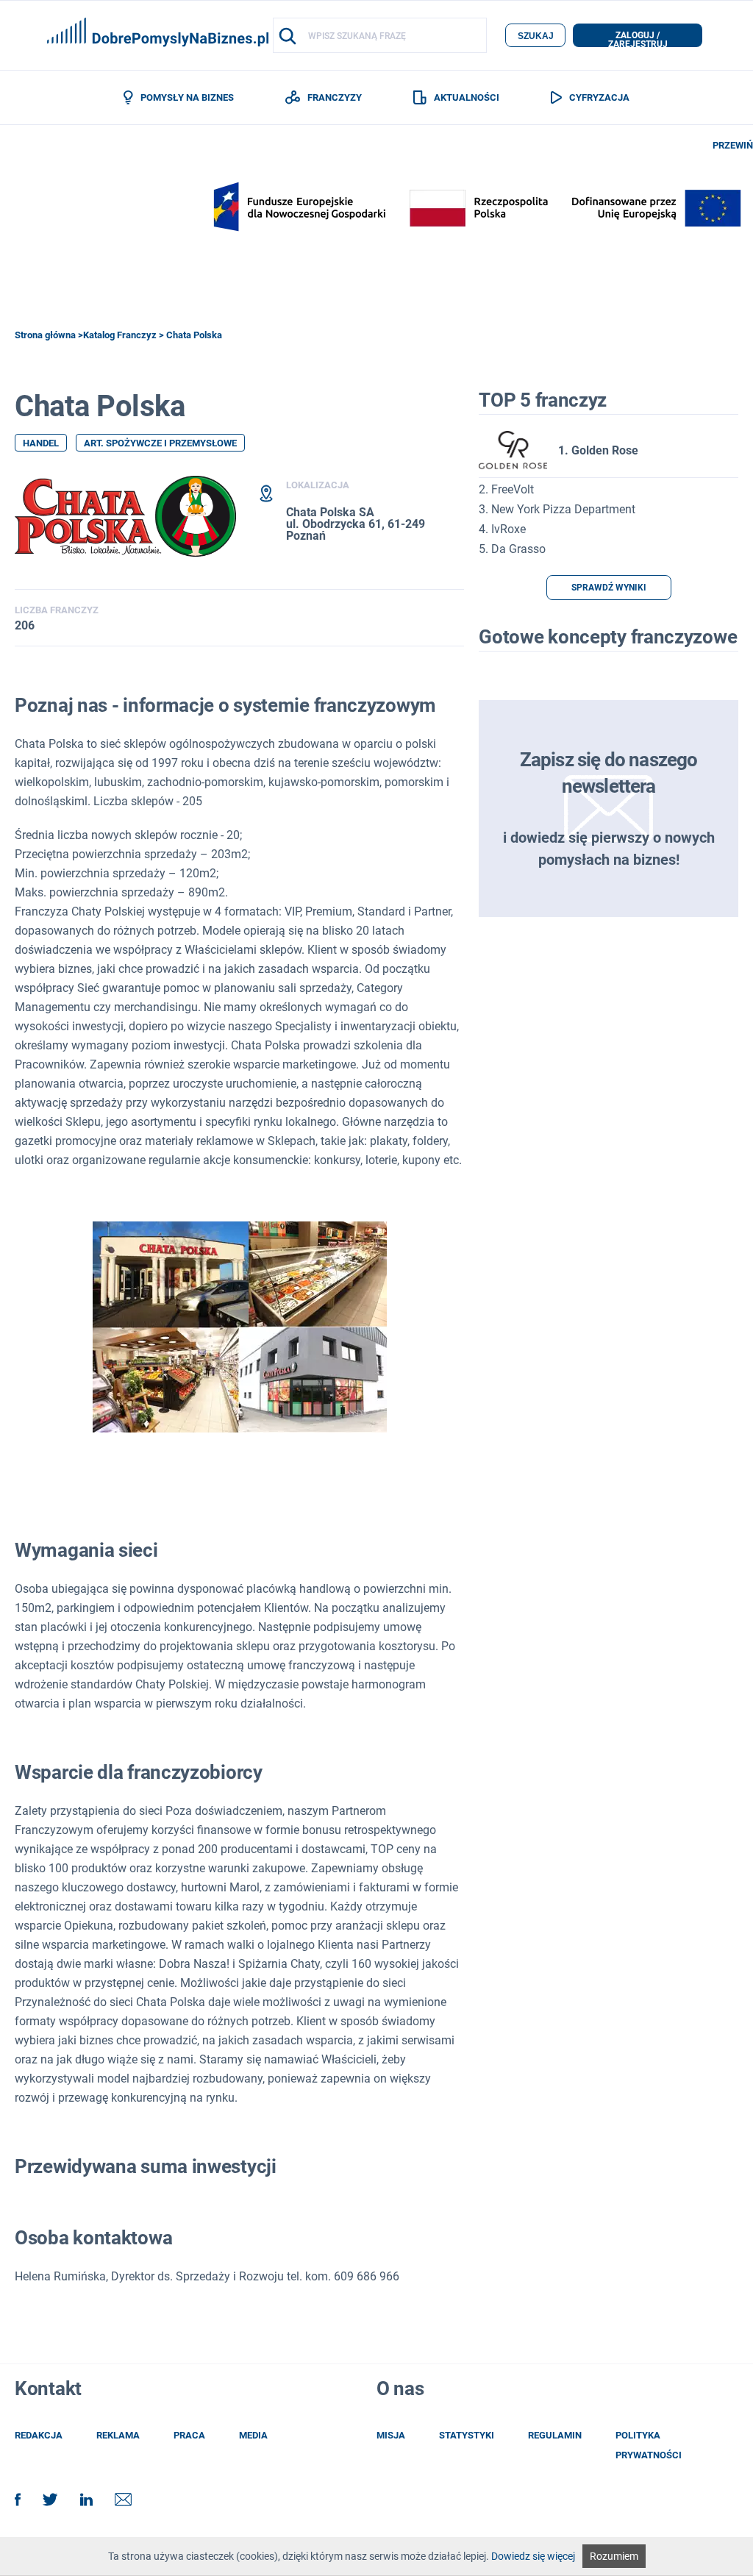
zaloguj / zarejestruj (638, 39)
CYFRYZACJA (599, 97)
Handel (41, 443)
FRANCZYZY (335, 97)
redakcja (39, 2435)
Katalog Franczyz (120, 335)
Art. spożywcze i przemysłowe (160, 443)
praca (189, 2435)
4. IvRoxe (502, 529)
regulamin (555, 2435)
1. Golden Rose (598, 450)
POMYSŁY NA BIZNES (187, 97)
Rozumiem (614, 2556)
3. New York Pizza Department (557, 509)
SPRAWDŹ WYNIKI (609, 588)
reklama (118, 2435)
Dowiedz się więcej (533, 2556)
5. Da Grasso (512, 549)
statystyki (467, 2435)
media (253, 2435)
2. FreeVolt (506, 489)
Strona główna (45, 335)
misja (391, 2435)
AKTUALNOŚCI (467, 97)
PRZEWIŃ (733, 145)
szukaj (536, 36)
